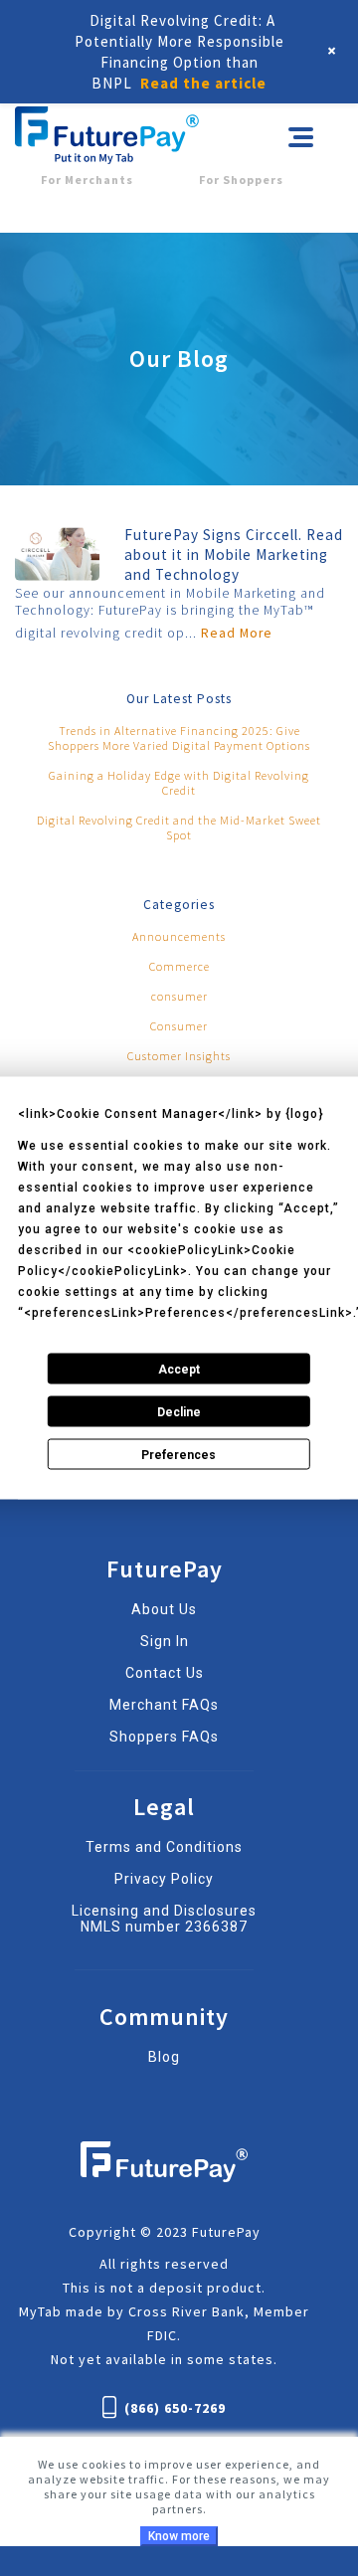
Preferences (179, 1454)
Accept (179, 1369)
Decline (179, 1411)
